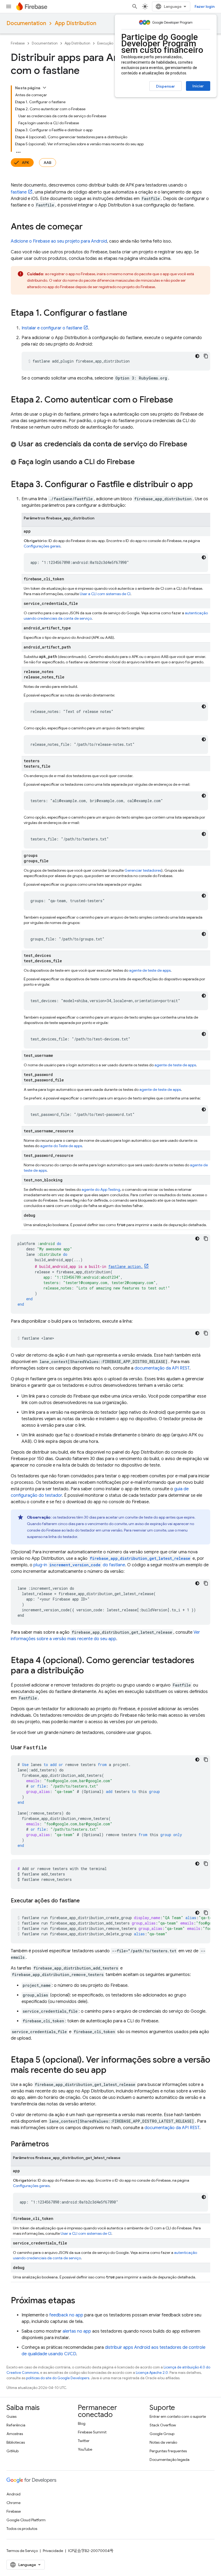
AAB (48, 163)
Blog (82, 2423)
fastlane (19, 192)
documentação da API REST (162, 1368)
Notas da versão (163, 2442)
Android (13, 2494)
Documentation (26, 23)
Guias (11, 2416)
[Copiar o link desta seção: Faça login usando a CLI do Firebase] (140, 462)
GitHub (13, 2451)
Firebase (18, 43)
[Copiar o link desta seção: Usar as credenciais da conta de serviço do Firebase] (193, 444)
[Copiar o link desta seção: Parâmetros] (54, 2144)
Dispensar (165, 86)
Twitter (84, 2441)
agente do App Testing (101, 1189)
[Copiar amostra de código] (206, 356)
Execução (105, 43)
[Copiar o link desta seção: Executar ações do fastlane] (85, 1901)
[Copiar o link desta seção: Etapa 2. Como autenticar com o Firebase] (178, 400)
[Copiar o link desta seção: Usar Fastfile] (52, 1748)
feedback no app (66, 2315)
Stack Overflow (163, 2425)
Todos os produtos (22, 2529)
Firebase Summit (92, 2432)
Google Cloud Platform (26, 2520)
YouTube (85, 2449)
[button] (110, 444)
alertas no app (77, 2331)
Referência (16, 2425)
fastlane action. (126, 1266)
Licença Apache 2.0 (152, 2373)
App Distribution (75, 23)
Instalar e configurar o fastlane (52, 328)
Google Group (162, 2434)
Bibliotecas (16, 2442)
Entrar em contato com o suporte (178, 2416)
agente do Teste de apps (61, 1146)
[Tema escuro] (197, 356)
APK (25, 163)
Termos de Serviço (22, 2551)
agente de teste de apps (150, 970)
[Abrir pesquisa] (135, 6)
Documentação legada (170, 2460)
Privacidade (53, 2551)
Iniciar (198, 86)
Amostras (15, 2434)
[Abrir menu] (9, 6)
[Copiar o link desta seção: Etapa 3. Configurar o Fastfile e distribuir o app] (198, 485)
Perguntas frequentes (168, 2451)
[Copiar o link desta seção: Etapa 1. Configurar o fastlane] (133, 313)
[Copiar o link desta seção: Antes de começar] (88, 227)
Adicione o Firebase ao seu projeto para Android (59, 241)
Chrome (13, 2503)
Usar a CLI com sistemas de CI (105, 594)
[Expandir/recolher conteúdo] (44, 88)
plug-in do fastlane (79, 1565)
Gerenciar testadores (143, 870)
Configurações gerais (42, 546)
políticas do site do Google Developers (58, 2378)
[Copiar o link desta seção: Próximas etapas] (81, 2301)
